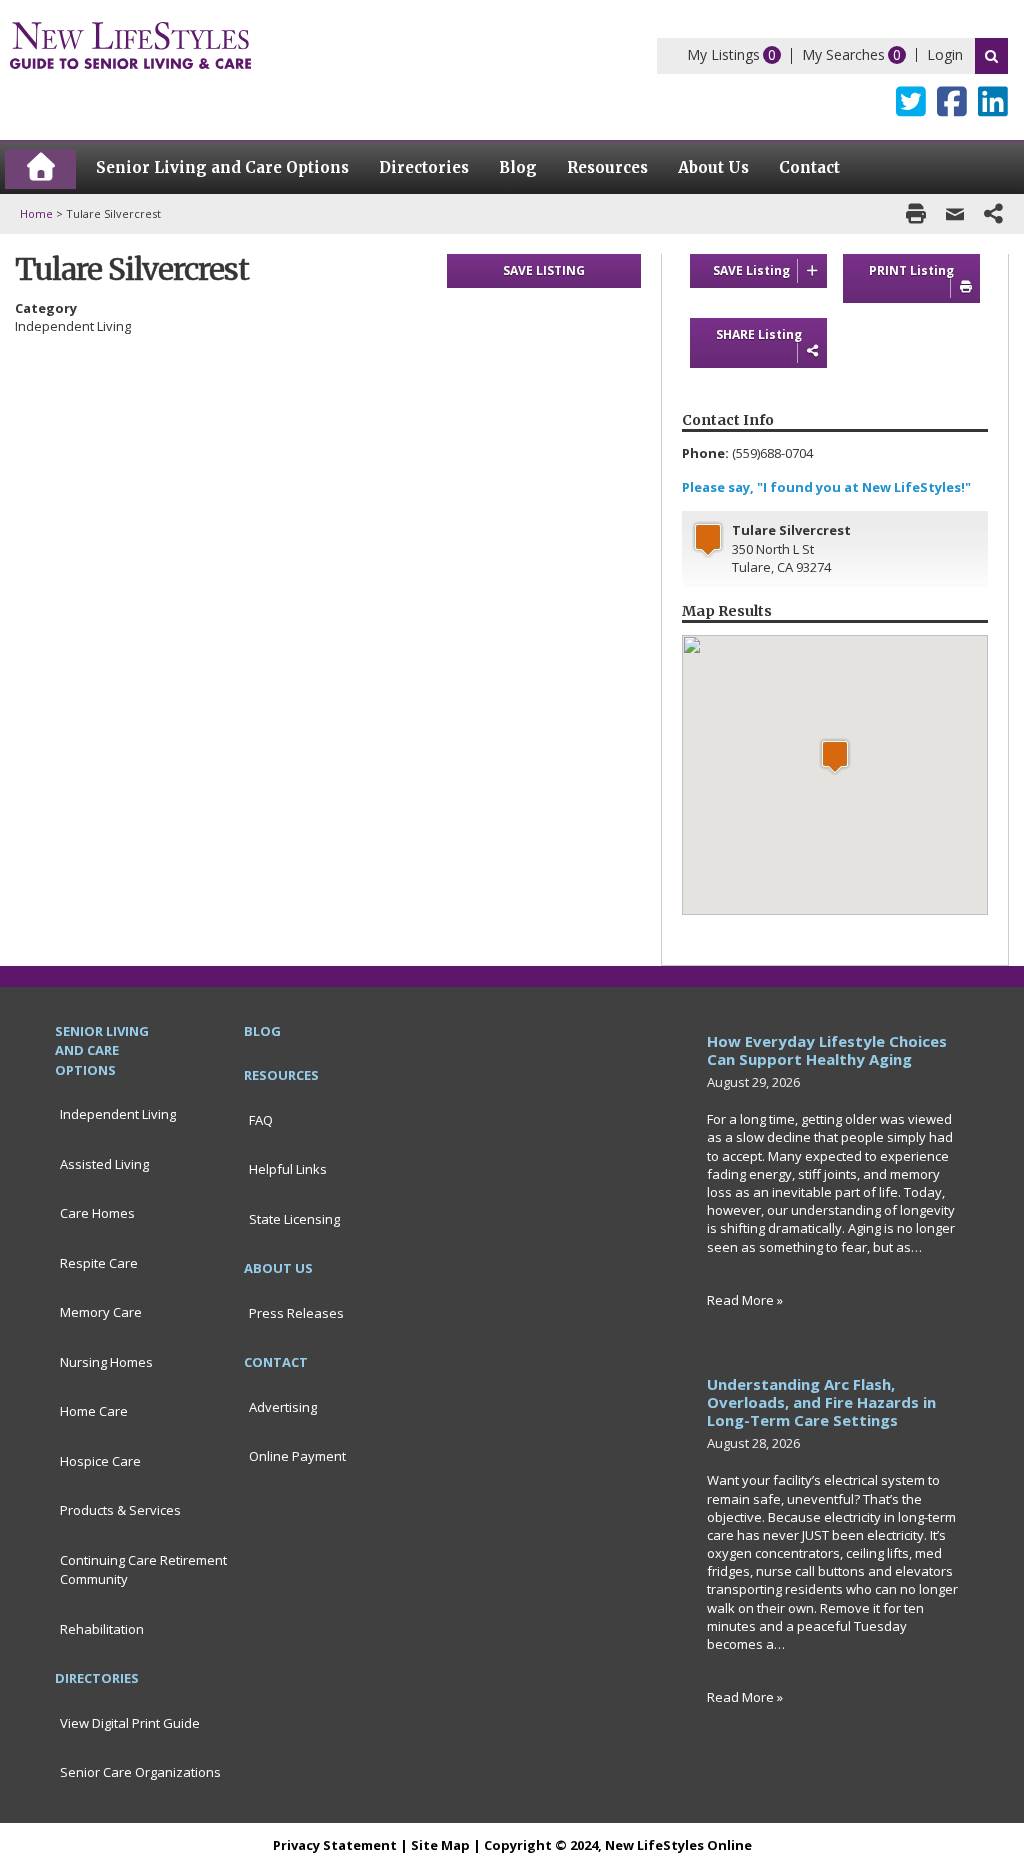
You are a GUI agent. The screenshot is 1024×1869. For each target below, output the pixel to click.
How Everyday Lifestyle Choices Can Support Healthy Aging (827, 1050)
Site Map (440, 1845)
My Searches (843, 54)
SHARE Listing (759, 334)
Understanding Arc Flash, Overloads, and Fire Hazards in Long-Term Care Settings (821, 1402)
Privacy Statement (335, 1845)
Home (36, 213)
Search (991, 56)
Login (945, 54)
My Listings (723, 54)
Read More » (745, 1300)
